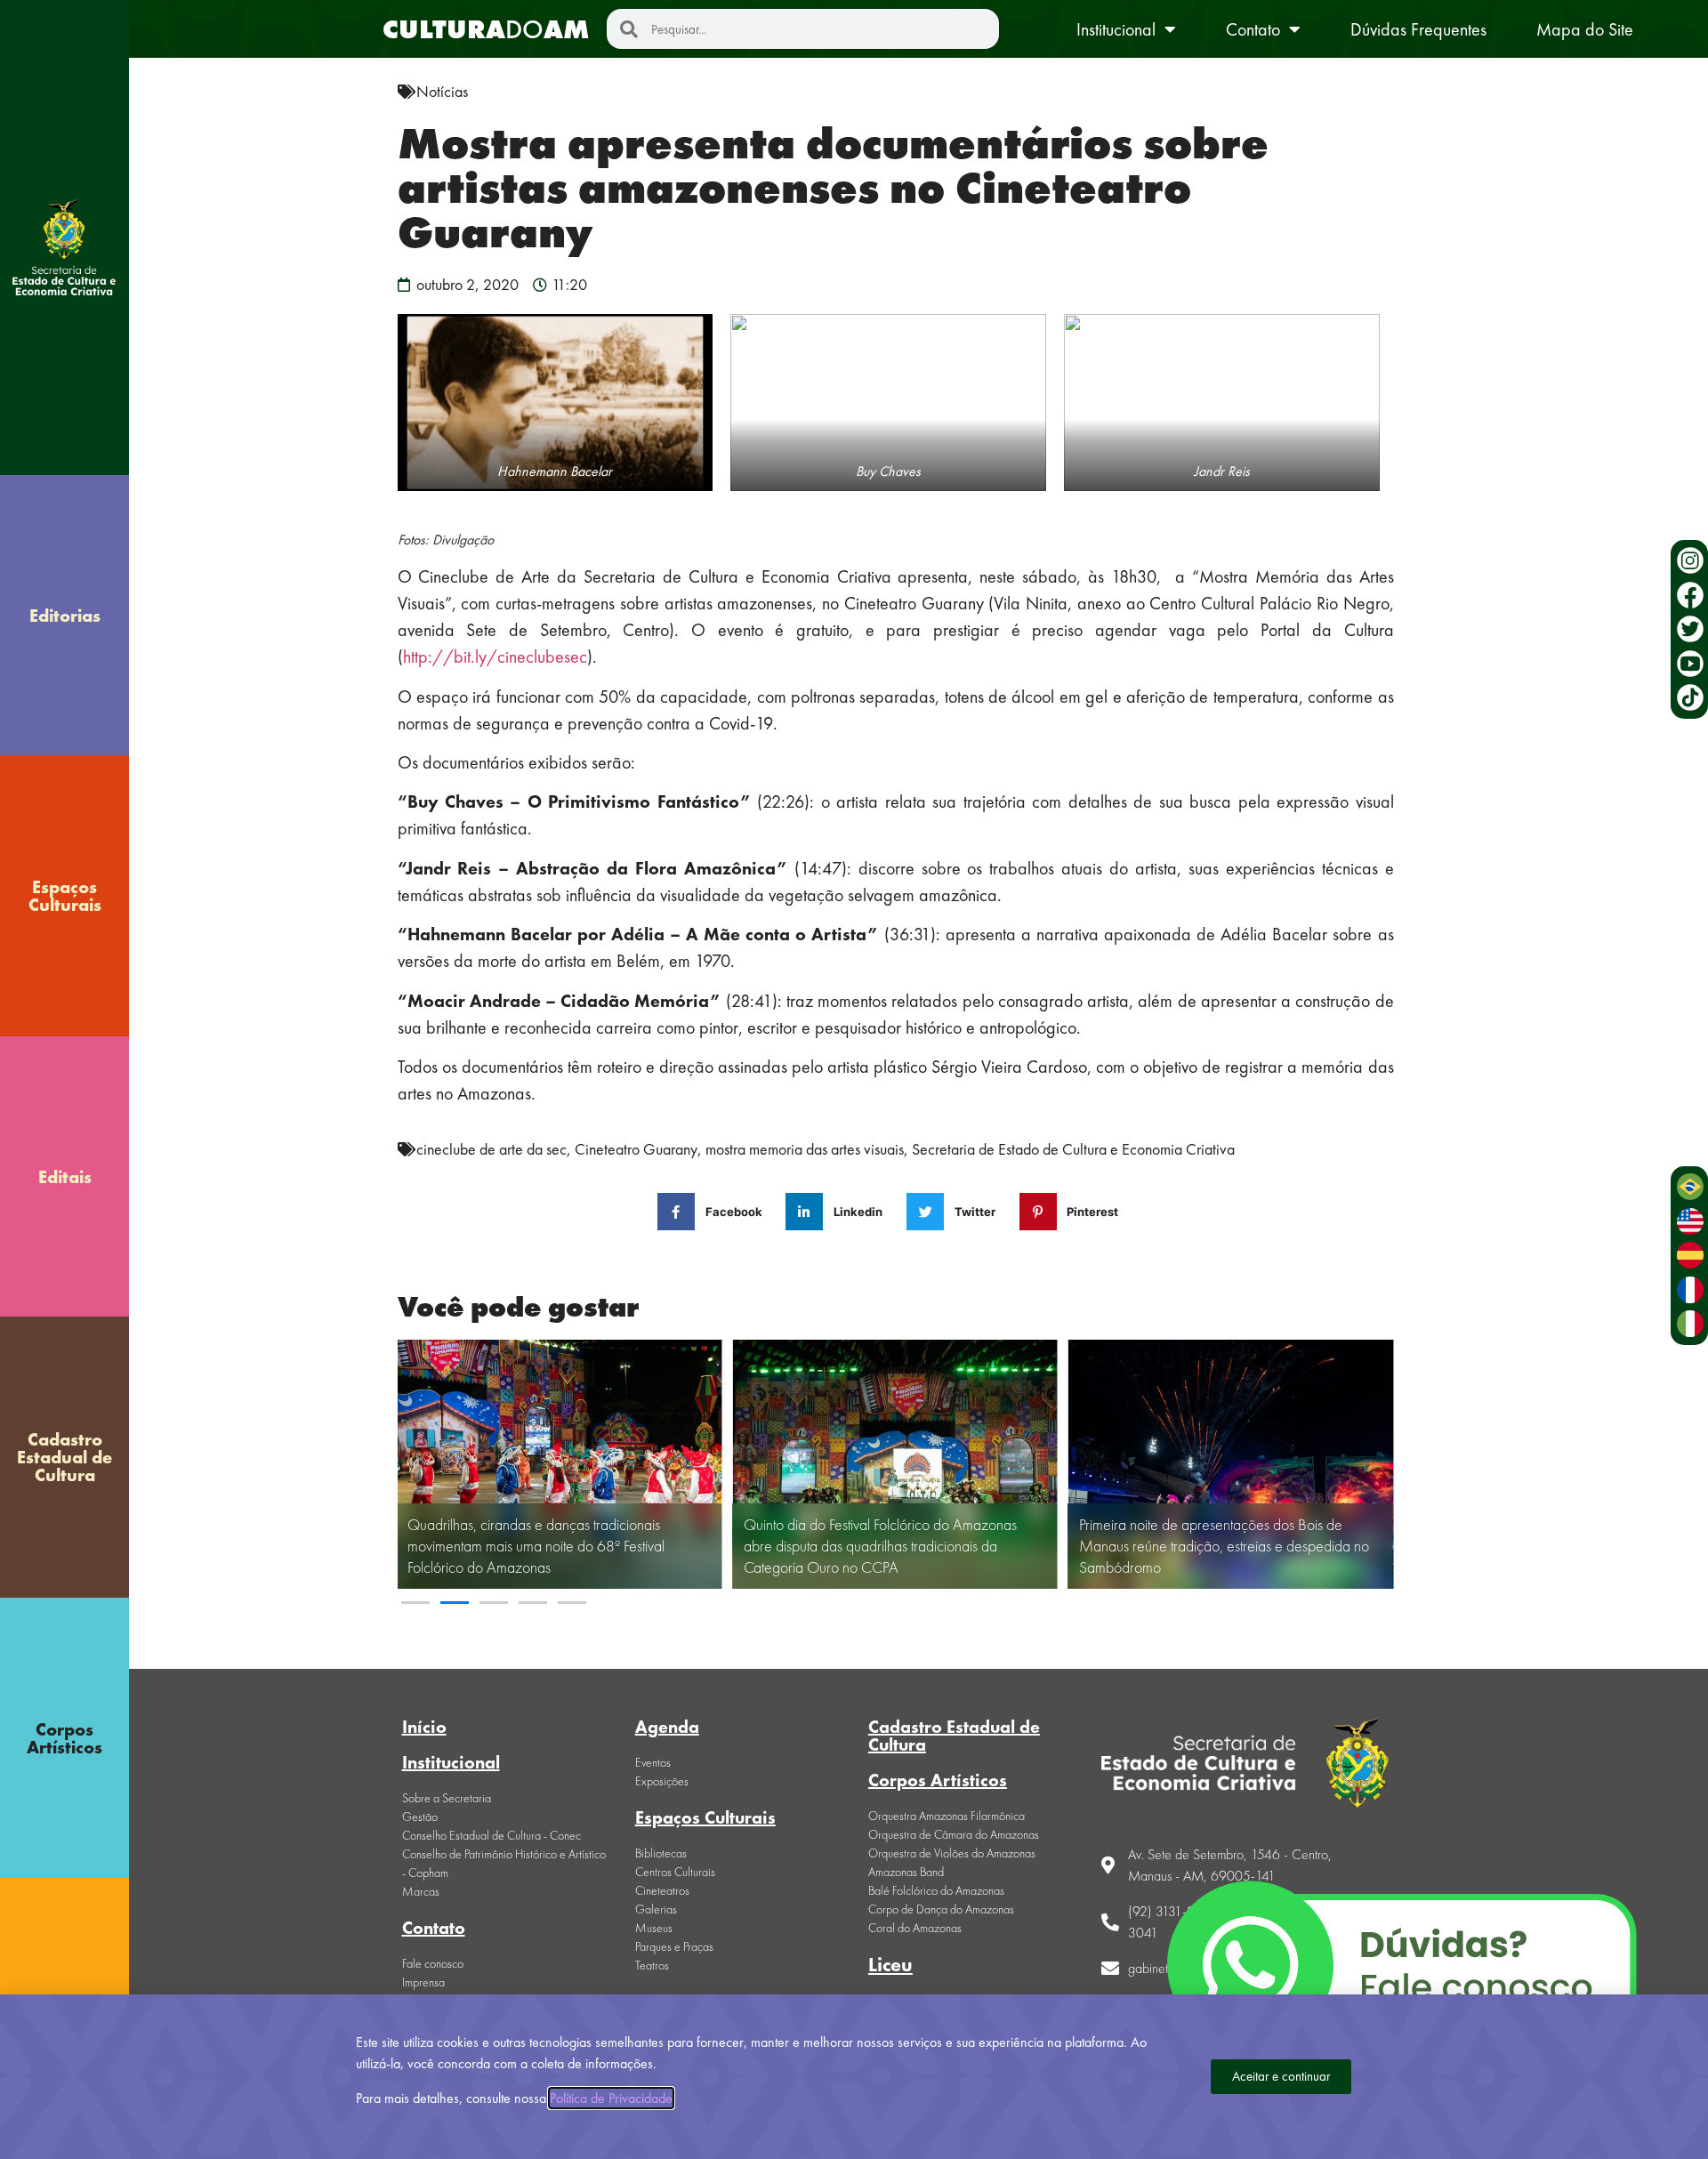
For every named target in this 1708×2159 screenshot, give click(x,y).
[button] (415, 1603)
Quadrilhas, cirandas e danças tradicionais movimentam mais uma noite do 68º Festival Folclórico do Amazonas (536, 1546)
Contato (1253, 29)
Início (424, 1727)
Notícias (442, 91)
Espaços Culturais (65, 896)
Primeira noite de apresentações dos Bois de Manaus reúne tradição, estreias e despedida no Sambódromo (1224, 1546)
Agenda (667, 1727)
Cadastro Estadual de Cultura (64, 1457)
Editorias (65, 616)
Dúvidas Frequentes (1418, 29)
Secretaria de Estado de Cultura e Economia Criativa (1073, 1149)
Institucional (1116, 29)
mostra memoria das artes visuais (805, 1149)
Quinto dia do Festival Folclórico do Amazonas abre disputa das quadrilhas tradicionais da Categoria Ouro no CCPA (880, 1546)
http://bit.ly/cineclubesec (495, 657)
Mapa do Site (1585, 29)
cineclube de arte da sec (491, 1149)
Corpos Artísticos (64, 1738)
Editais (65, 1177)
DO (486, 29)
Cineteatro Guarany (636, 1149)
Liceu (890, 1965)
